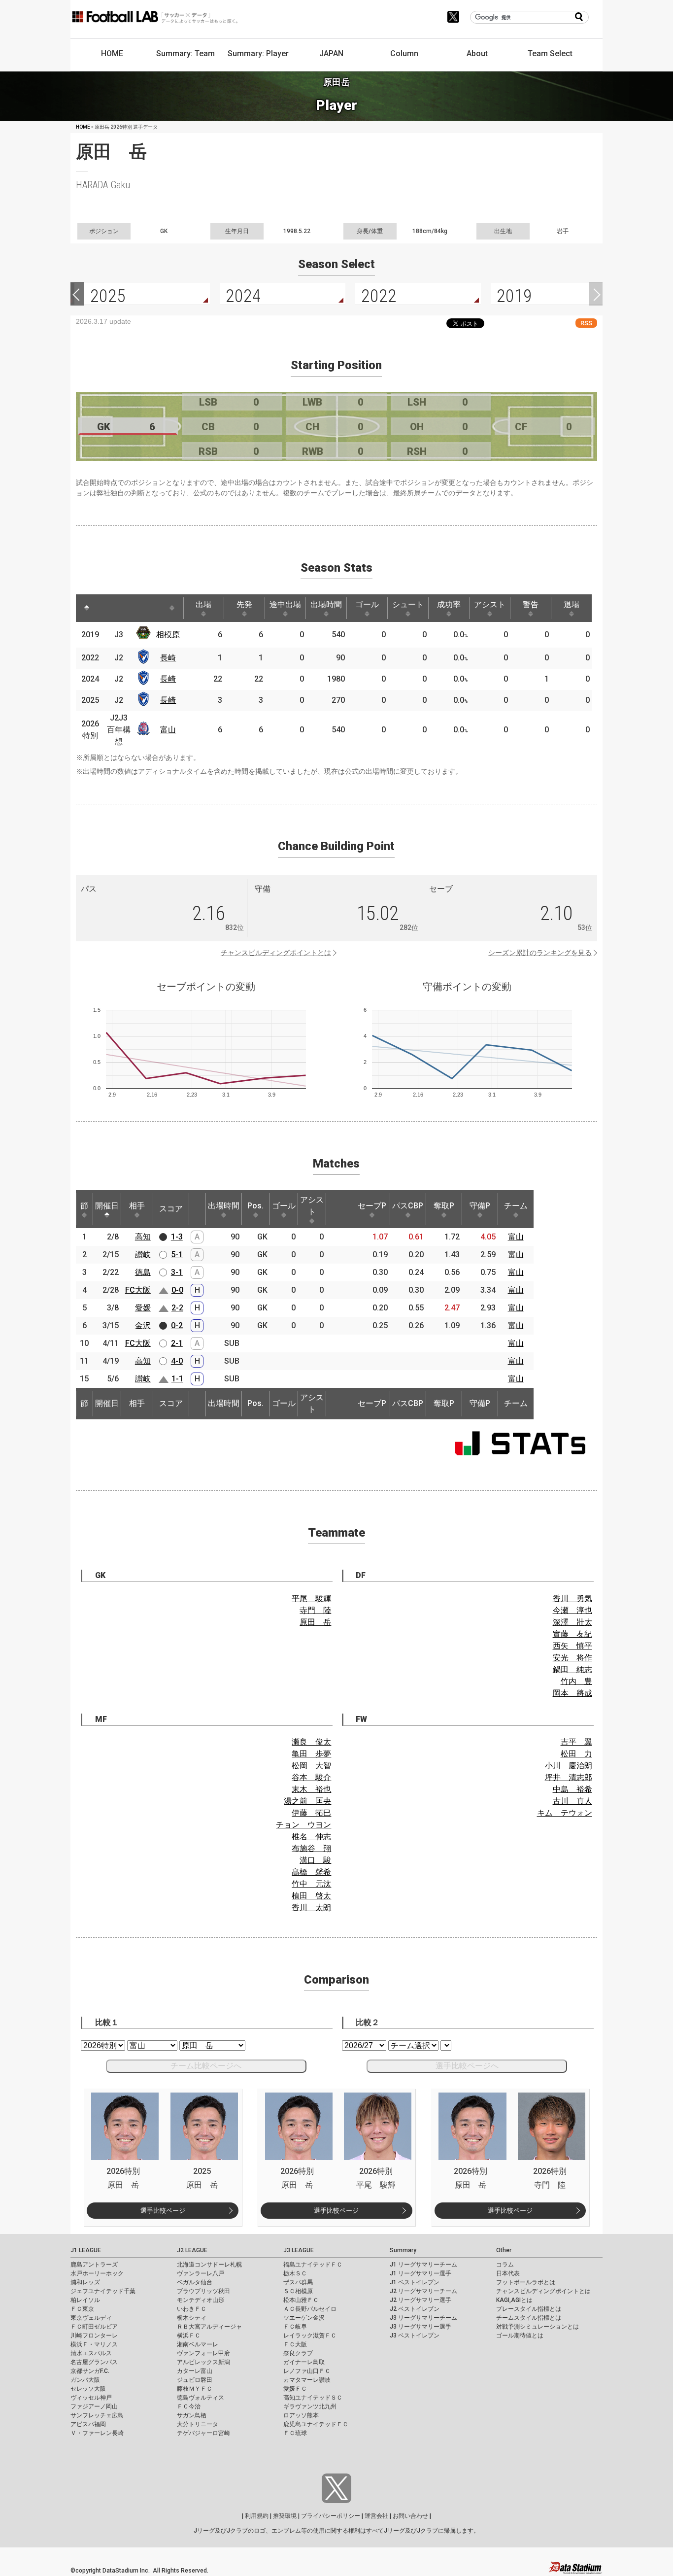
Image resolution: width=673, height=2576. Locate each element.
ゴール (367, 604)
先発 (244, 604)
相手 (137, 1206)
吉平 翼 (576, 1742)
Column (404, 53)
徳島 (143, 1272)
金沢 (143, 1325)
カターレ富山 (195, 2371)
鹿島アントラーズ (94, 2265)
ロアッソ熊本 (301, 2415)
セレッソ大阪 (88, 2389)
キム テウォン (565, 1813)
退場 (572, 604)
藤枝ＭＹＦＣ (195, 2389)
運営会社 (376, 2516)
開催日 (107, 1206)
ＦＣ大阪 (295, 2344)
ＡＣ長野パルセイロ (310, 2309)
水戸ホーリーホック (97, 2273)
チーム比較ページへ (206, 2066)
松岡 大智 (311, 1766)
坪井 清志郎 (569, 1777)
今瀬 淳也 (572, 1610)
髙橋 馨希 (311, 1872)
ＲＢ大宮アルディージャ (209, 2327)
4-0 (177, 1361)
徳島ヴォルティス (201, 2398)
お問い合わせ (410, 2516)
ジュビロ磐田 (195, 2380)
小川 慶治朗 (569, 1766)
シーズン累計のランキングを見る (540, 953)
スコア (171, 1209)
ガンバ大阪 (85, 2380)
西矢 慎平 (572, 1646)
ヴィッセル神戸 (91, 2398)
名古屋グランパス (94, 2362)
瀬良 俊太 (311, 1742)
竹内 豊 (576, 1681)
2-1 (177, 1343)
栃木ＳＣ (295, 2273)
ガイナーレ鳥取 (304, 2362)
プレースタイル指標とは (529, 2309)
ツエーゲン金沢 (304, 2318)
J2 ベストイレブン (415, 2309)
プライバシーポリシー (331, 2516)
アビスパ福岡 (88, 2424)
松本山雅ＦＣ (301, 2300)
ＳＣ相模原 (298, 2291)
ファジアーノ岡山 (94, 2406)
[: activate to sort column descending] (87, 608)
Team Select (550, 53)
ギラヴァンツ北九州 (310, 2406)
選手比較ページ (163, 2211)
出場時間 (326, 604)
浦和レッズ (85, 2282)
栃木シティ (192, 2318)
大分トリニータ (198, 2424)
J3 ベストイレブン (415, 2336)
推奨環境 (285, 2516)
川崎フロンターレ (94, 2336)
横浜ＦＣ (189, 2336)
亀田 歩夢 (311, 1754)
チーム (516, 1206)
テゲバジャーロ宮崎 (203, 2433)
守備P (480, 1206)
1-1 (177, 1379)
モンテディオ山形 (201, 2300)
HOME (112, 53)
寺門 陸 (315, 1610)
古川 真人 (572, 1801)
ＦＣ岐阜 (295, 2327)
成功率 (449, 604)
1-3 (177, 1237)
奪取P (444, 1206)
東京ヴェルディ (91, 2318)
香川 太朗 (311, 1907)
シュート (408, 604)
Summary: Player (258, 53)
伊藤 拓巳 (311, 1813)
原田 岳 (315, 1622)
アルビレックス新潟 (203, 2362)
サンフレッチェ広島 (97, 2415)
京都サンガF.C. (90, 2371)
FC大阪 (138, 1290)
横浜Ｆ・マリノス (94, 2344)
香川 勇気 (572, 1598)
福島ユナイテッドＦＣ (313, 2265)
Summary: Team (185, 53)
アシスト (490, 604)
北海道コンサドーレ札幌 (209, 2265)
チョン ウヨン (303, 1825)
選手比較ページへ (467, 2066)
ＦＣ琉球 (295, 2433)
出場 (203, 604)
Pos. (255, 1206)
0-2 (177, 1325)
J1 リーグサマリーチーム (423, 2265)
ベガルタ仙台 (195, 2282)
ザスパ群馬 (298, 2282)
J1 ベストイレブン (415, 2282)
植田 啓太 (311, 1896)
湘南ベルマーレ (198, 2344)
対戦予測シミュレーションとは (538, 2327)
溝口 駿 (315, 1860)
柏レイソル (85, 2300)
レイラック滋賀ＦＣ (310, 2336)
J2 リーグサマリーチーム (423, 2291)
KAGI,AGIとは (514, 2300)
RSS (586, 323)
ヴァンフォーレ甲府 (203, 2353)
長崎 (168, 658)
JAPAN (331, 53)
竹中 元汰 (311, 1884)
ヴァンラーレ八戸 (201, 2273)
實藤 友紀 (572, 1634)
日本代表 (508, 2273)
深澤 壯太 (572, 1622)
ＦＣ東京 (82, 2309)
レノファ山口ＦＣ (307, 2371)
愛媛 (143, 1308)
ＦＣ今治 (189, 2406)
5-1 (177, 1254)
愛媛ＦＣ (295, 2389)
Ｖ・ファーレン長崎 (97, 2433)
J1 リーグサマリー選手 (421, 2273)
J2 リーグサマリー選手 (421, 2300)
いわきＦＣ (192, 2309)
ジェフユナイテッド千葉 (103, 2291)
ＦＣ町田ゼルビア (94, 2327)
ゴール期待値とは (520, 2336)
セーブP (372, 1206)
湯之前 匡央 (307, 1801)
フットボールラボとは (526, 2282)
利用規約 (257, 2516)
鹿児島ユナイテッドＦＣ (316, 2424)
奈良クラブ (298, 2353)
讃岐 (143, 1254)
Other (504, 2250)
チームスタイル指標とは (529, 2318)
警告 (531, 604)
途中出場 (285, 604)
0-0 (177, 1290)
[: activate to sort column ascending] (108, 608)
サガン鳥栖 (192, 2415)
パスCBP (408, 1206)
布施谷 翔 (311, 1848)
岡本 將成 (572, 1693)
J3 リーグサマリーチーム (423, 2318)
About (477, 53)
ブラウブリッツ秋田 (203, 2291)
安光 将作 (572, 1658)
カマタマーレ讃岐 (307, 2380)
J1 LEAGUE (86, 2250)
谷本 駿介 (311, 1777)
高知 (143, 1237)
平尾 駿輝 (311, 1598)
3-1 (177, 1272)
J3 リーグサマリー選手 (421, 2327)
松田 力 (576, 1754)
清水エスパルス (91, 2353)
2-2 (177, 1308)
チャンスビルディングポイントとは (276, 953)
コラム (505, 2265)
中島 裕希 (572, 1789)
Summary (403, 2250)
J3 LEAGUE (299, 2250)
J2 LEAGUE (192, 2250)
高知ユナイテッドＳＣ (313, 2398)
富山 (168, 730)
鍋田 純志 (572, 1669)
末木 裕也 (311, 1789)
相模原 (168, 635)
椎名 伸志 (311, 1837)
